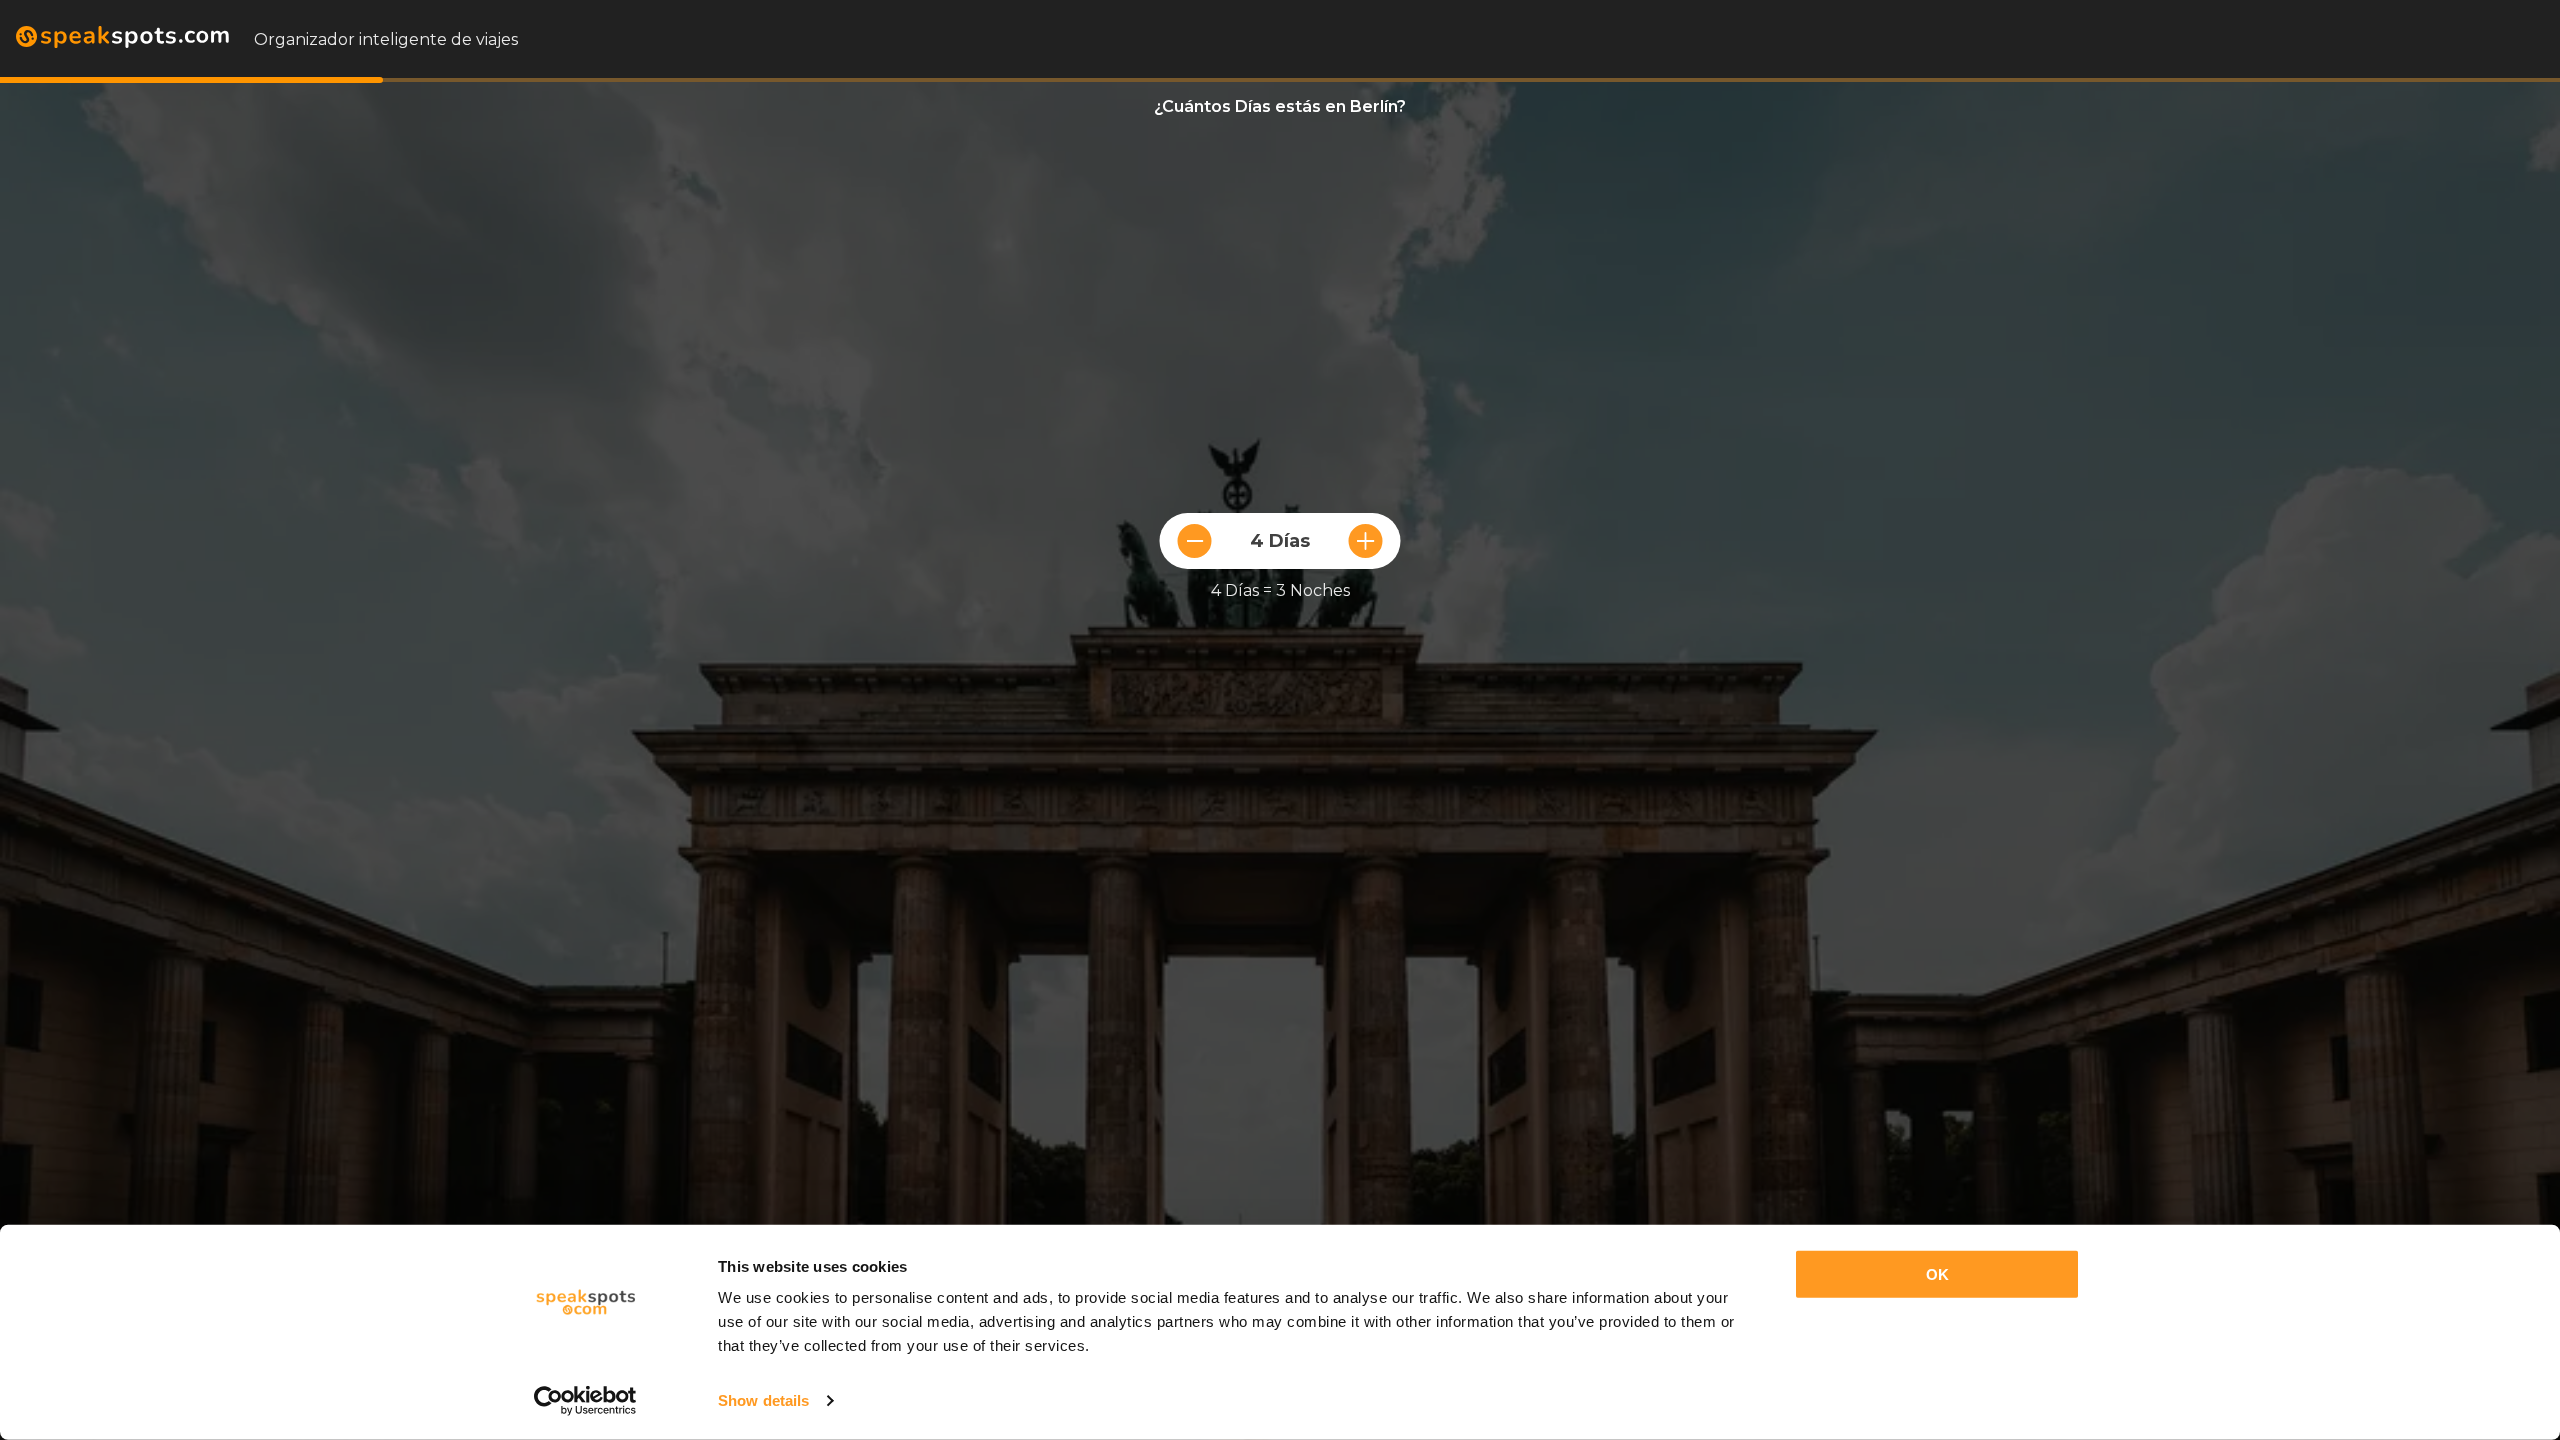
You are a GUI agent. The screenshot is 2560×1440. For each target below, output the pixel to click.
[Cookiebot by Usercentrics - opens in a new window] (585, 1401)
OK (1937, 1274)
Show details (763, 1400)
